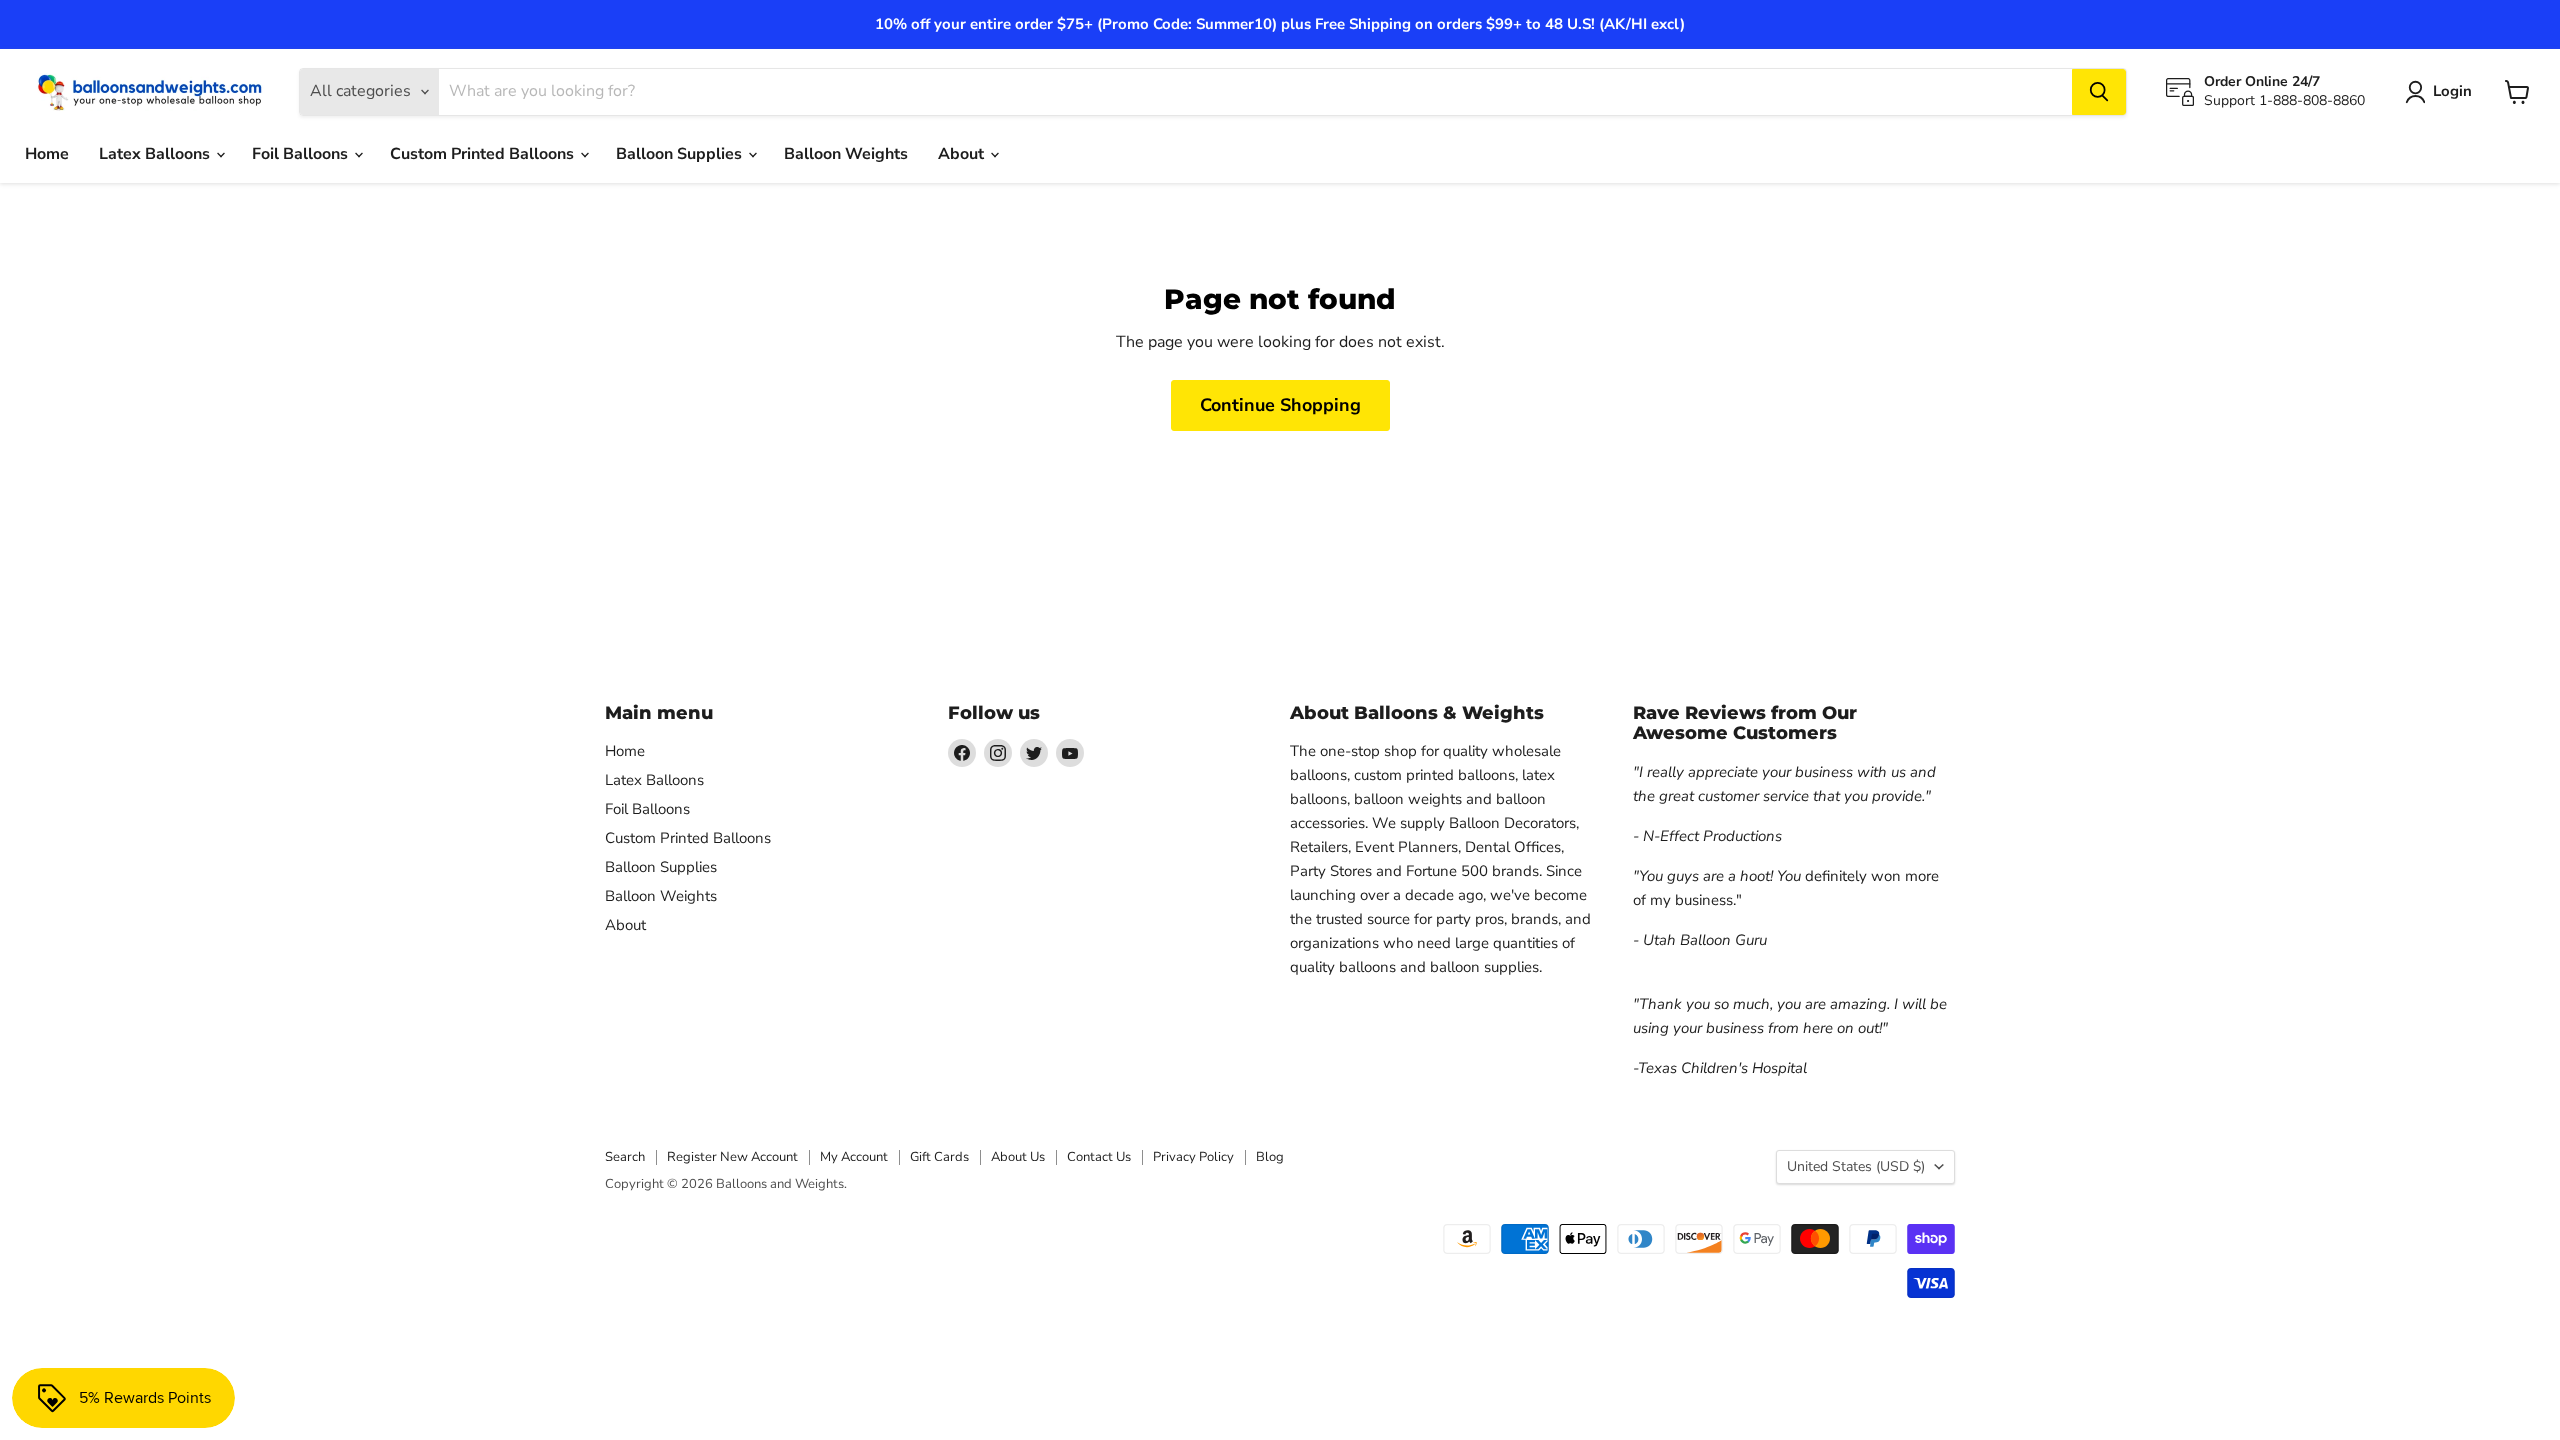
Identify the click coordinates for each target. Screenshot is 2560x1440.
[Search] (2099, 92)
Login (2452, 91)
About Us (1018, 1157)
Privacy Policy (1193, 1157)
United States (1856, 1166)
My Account (854, 1157)
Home (47, 154)
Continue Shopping (1280, 405)
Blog (1270, 1157)
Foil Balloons (302, 154)
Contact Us (1099, 1157)
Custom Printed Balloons (484, 154)
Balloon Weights (846, 154)
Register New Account (732, 1157)
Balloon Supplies (681, 154)
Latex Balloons (156, 154)
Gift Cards (939, 1157)
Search (625, 1157)
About (963, 154)
